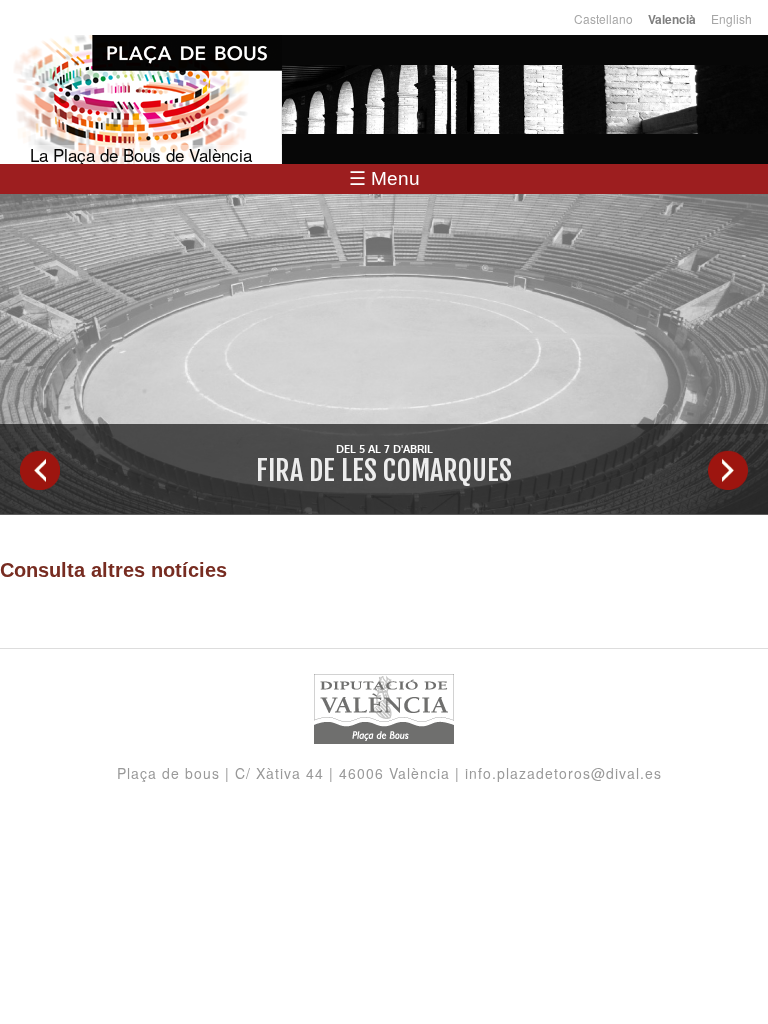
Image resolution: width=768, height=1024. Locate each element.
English (731, 18)
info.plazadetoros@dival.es (563, 773)
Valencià (672, 19)
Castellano (603, 18)
